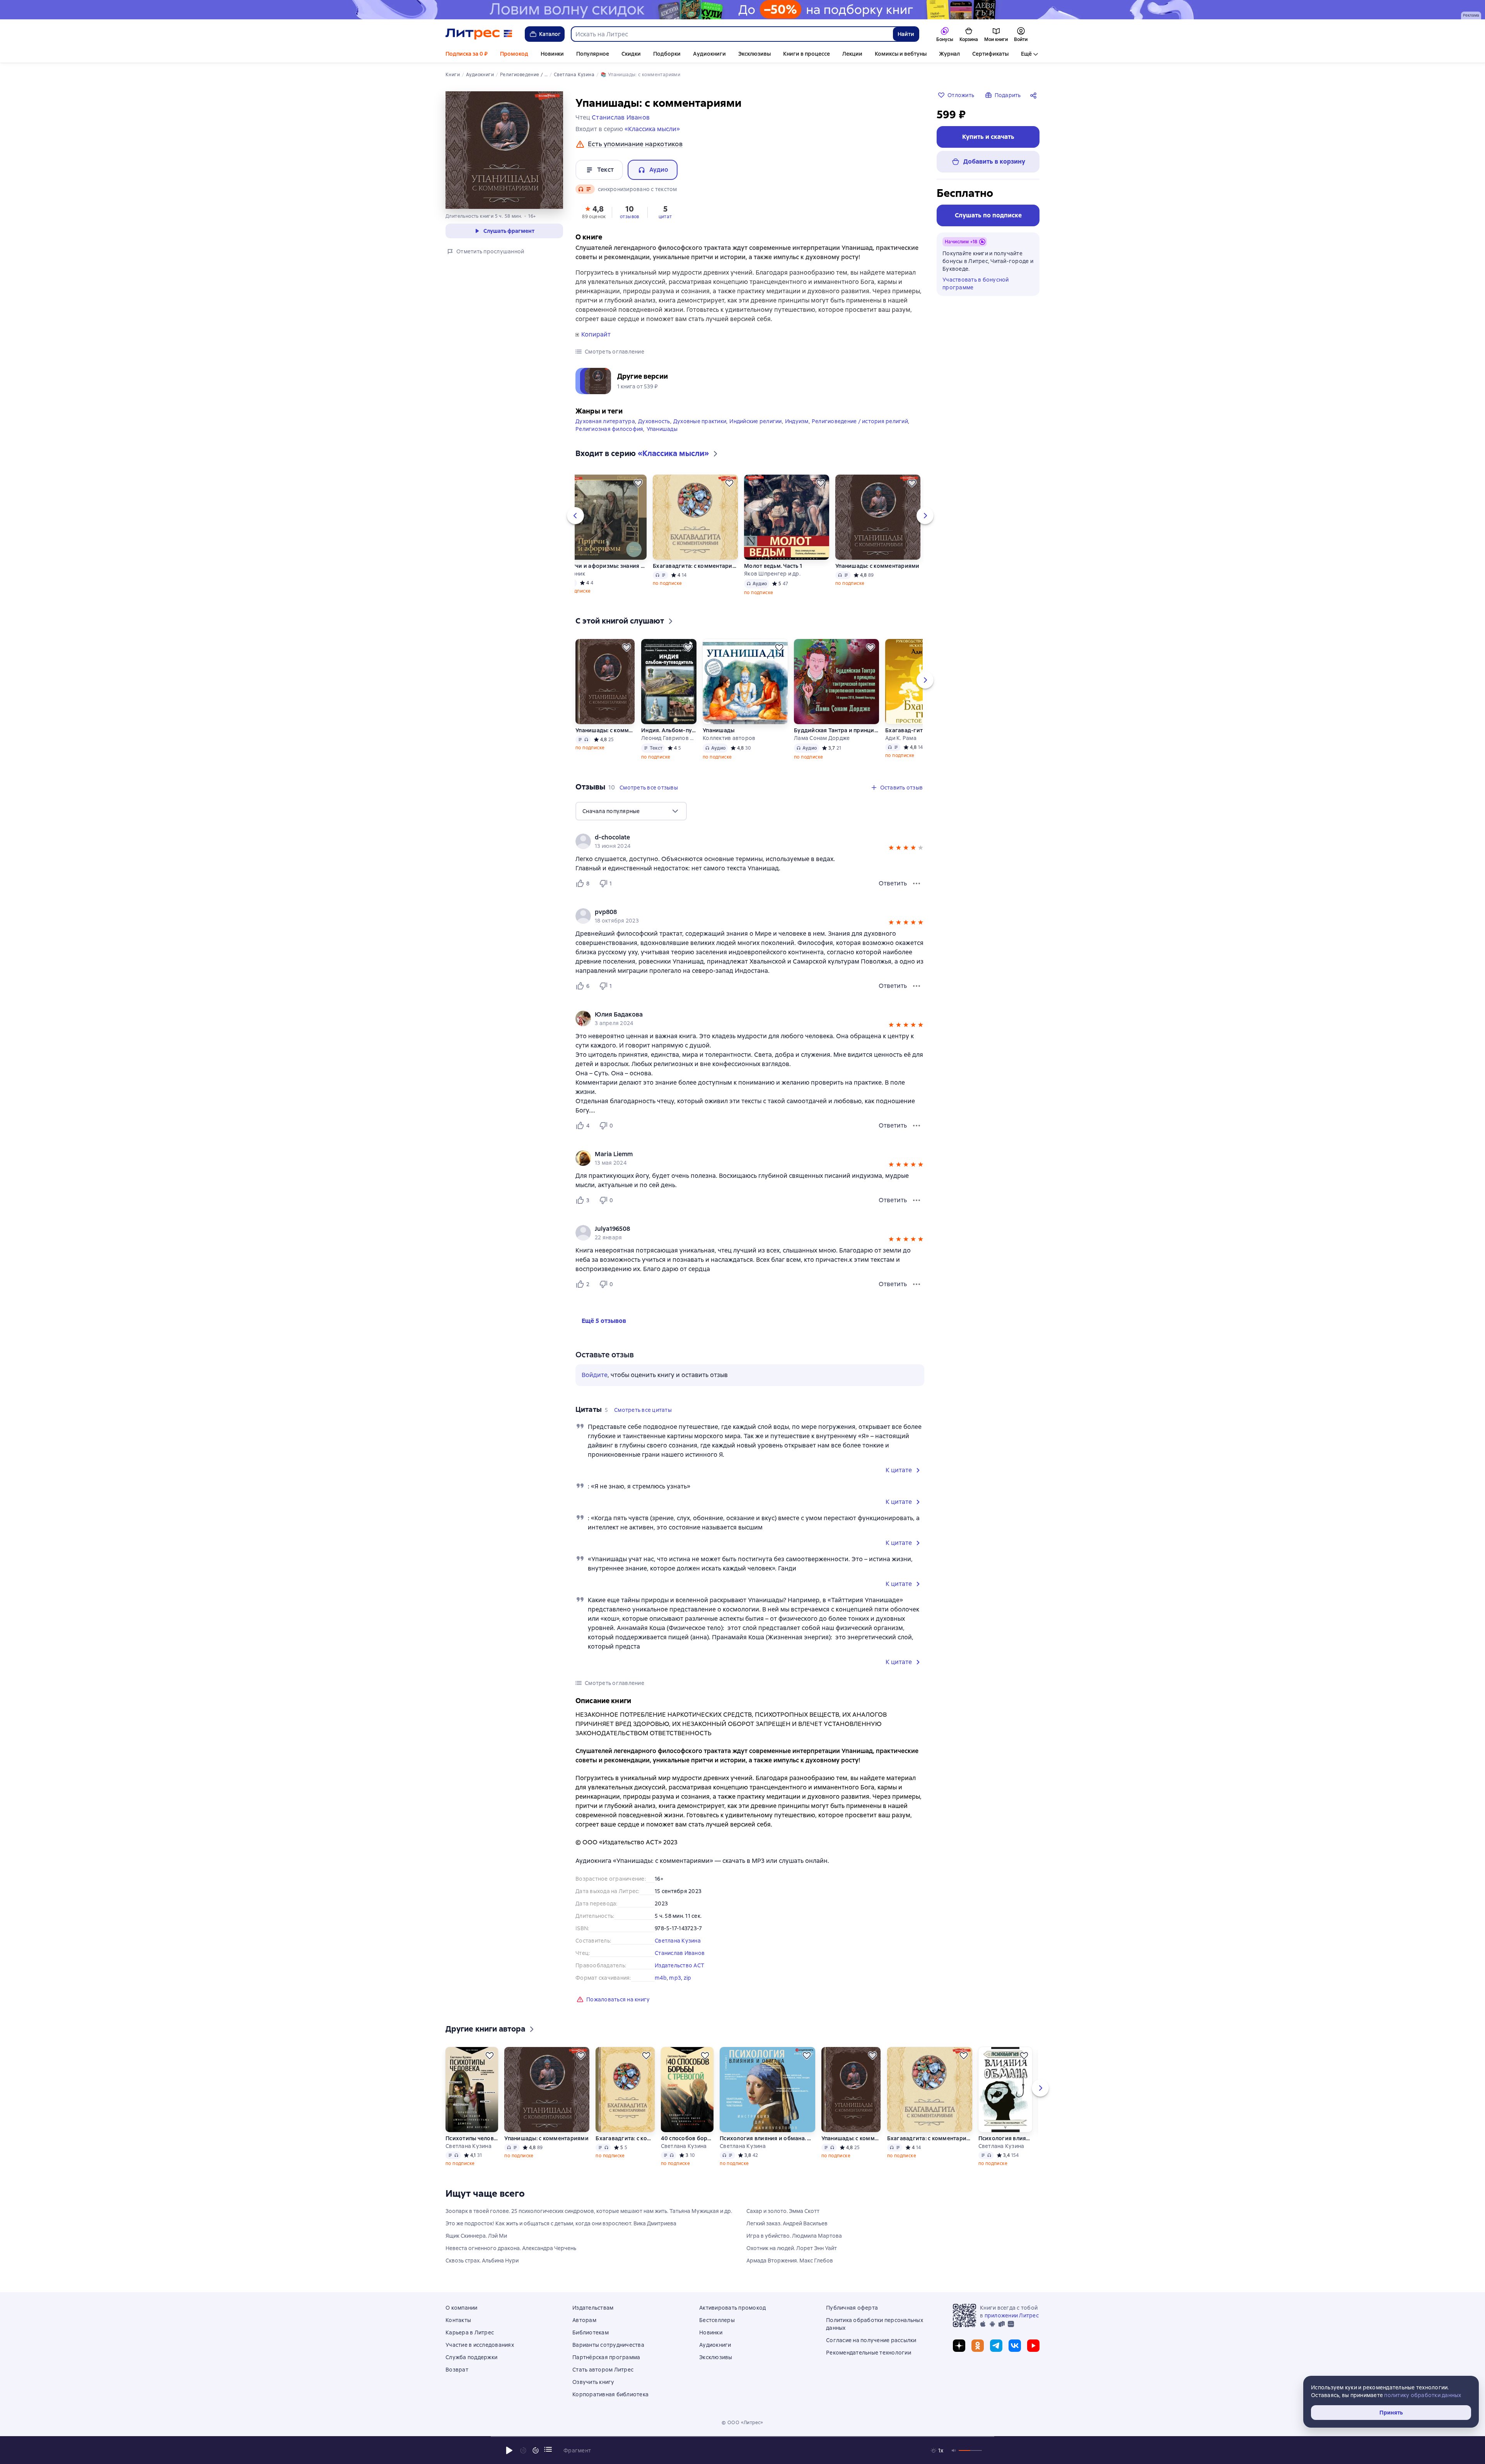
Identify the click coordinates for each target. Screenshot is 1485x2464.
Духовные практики (700, 421)
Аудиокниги (709, 54)
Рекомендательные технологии (869, 2353)
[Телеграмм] (996, 2346)
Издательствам (593, 2308)
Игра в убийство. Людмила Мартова (794, 2236)
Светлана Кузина (678, 1941)
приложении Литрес (1012, 2315)
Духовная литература (605, 421)
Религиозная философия (609, 429)
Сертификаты (990, 54)
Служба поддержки (471, 2357)
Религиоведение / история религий (860, 421)
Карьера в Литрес (470, 2332)
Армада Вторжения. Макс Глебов (790, 2261)
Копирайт (596, 335)
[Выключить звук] (954, 2450)
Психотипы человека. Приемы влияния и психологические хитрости (472, 2138)
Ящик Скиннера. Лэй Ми (476, 2236)
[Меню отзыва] (917, 883)
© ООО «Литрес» (742, 2423)
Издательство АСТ (679, 1965)
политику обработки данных (1423, 2395)
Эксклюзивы (754, 54)
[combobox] (732, 34)
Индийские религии (755, 421)
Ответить (893, 883)
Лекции (852, 54)
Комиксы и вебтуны (901, 54)
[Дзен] (959, 2346)
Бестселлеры (717, 2320)
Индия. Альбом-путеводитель (669, 730)
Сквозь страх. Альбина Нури (482, 2261)
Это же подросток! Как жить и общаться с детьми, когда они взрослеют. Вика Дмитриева (561, 2223)
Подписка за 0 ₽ (467, 54)
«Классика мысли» (652, 129)
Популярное (593, 54)
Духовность (654, 421)
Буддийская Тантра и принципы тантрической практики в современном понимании (836, 730)
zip (688, 1978)
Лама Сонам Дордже (822, 738)
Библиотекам (591, 2332)
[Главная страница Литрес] (479, 34)
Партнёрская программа (606, 2357)
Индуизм (797, 421)
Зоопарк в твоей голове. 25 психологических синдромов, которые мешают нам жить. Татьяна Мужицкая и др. (589, 2211)
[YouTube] (1033, 2346)
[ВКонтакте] (1015, 2346)
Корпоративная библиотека (610, 2394)
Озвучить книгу (593, 2382)
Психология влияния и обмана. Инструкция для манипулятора (767, 2138)
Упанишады (662, 429)
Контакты (458, 2320)
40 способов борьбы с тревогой (687, 2138)
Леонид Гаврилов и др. (669, 738)
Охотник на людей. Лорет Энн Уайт (792, 2248)
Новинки (552, 54)
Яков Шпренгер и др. (772, 574)
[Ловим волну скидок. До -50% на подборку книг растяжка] (742, 10)
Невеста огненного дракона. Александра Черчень (511, 2248)
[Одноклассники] (978, 2346)
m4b (661, 1978)
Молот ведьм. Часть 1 (773, 566)
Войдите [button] (595, 1375)
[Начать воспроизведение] (509, 2450)
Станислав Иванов (680, 1953)
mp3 (675, 1978)
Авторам (584, 2320)
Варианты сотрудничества (608, 2345)
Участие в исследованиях (480, 2345)
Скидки (631, 54)
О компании (462, 2308)
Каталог (550, 34)
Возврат (457, 2370)
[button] (594, 212)
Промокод (514, 54)
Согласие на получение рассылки (871, 2340)
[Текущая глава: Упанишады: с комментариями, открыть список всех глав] (548, 2449)
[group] (750, 841)
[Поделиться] (1035, 95)
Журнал (949, 54)
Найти (906, 34)
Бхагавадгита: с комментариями (695, 566)
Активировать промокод (732, 2308)
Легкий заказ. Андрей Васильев (787, 2223)
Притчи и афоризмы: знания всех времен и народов (604, 566)
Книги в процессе (807, 54)
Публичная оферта (852, 2308)
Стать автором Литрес (603, 2370)
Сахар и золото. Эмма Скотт (783, 2211)
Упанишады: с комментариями (877, 566)
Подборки (667, 54)
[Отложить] (638, 483)
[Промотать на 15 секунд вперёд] (536, 2450)
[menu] (631, 811)
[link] (739, 837)
